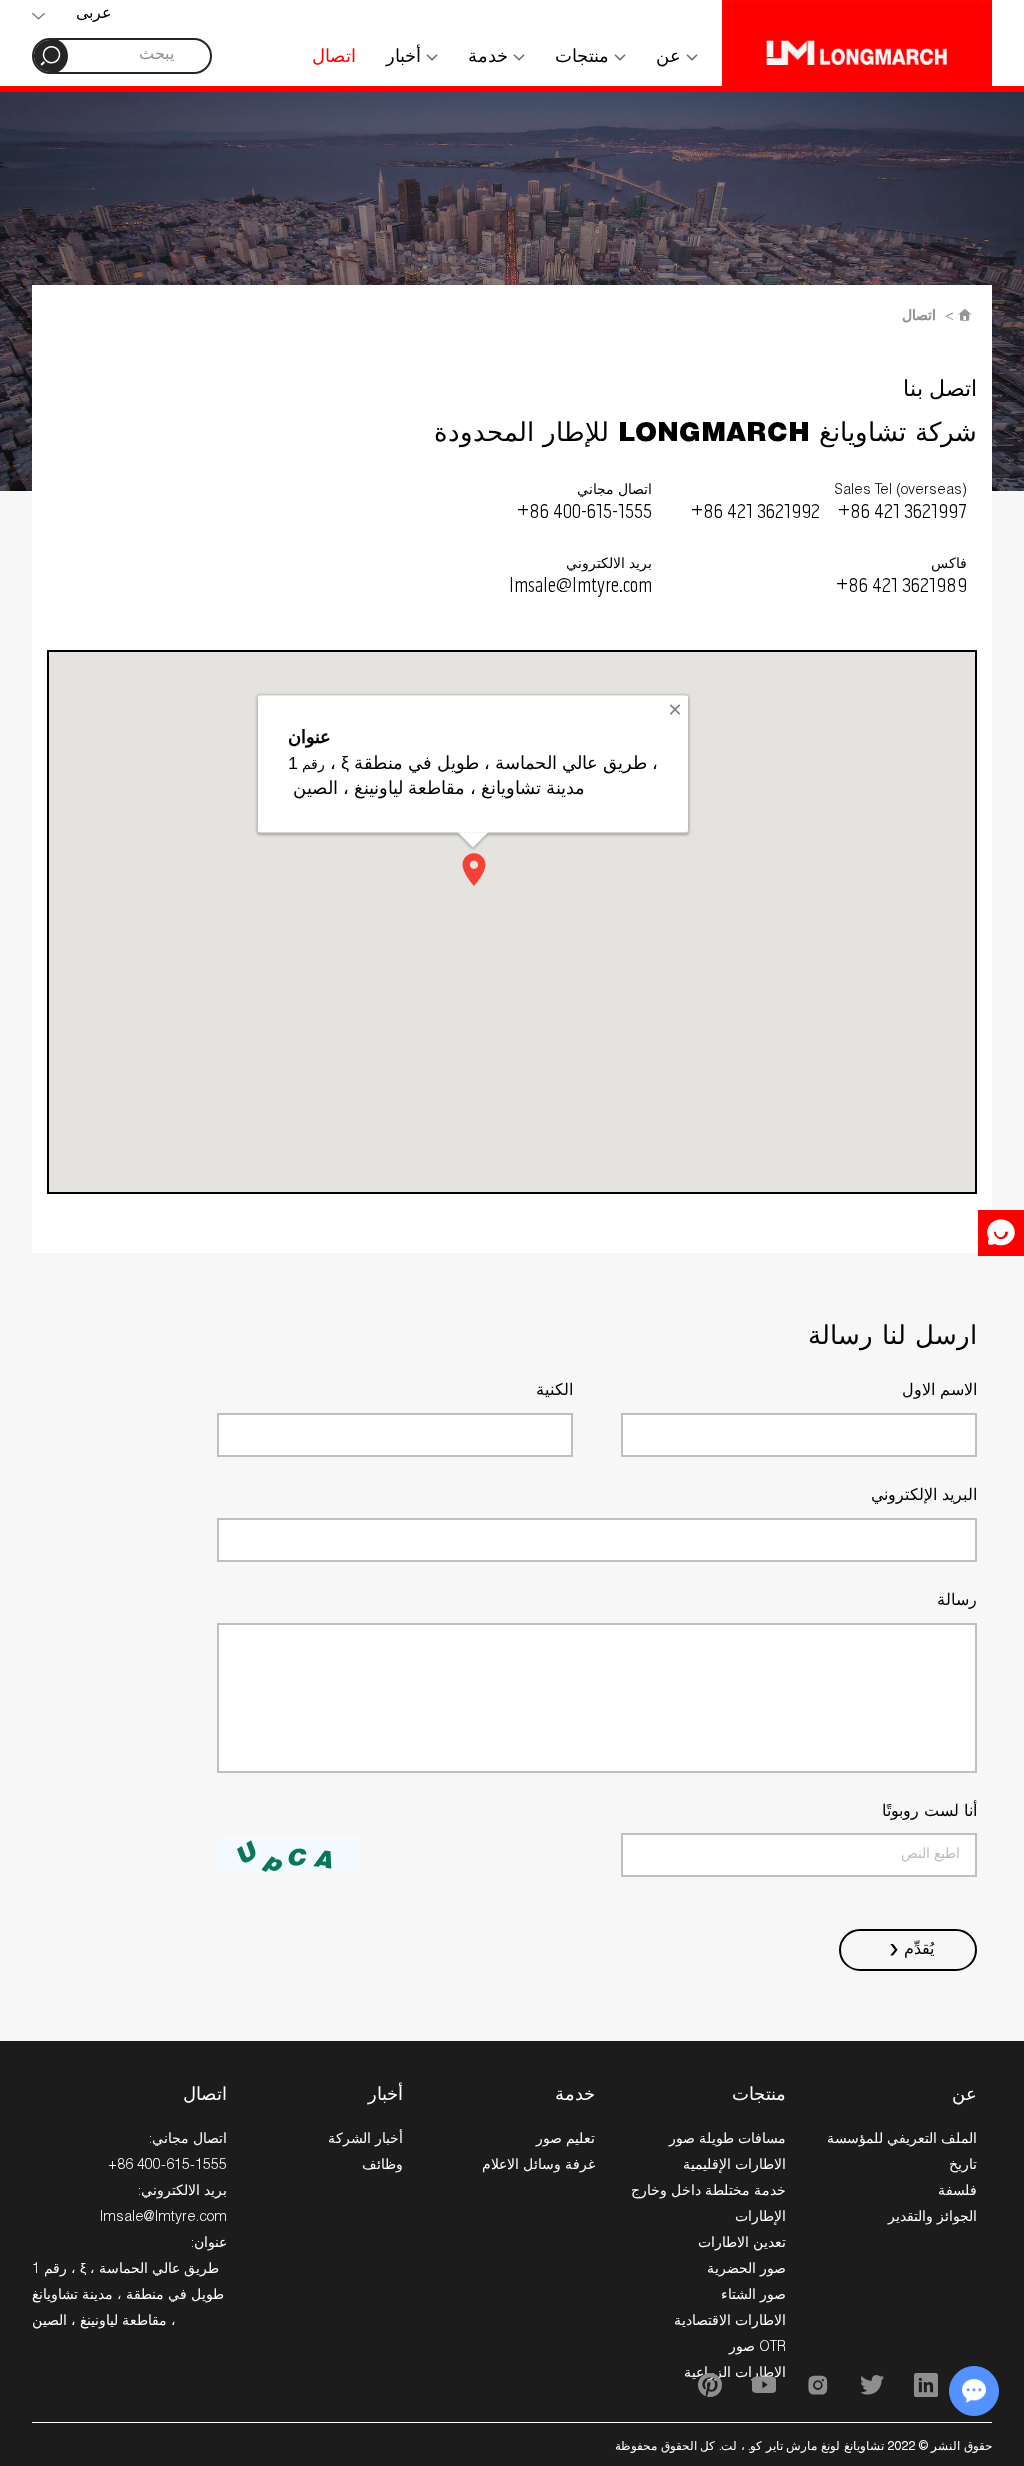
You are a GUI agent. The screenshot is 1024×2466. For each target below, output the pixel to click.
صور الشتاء (753, 2296)
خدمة (490, 58)
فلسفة (957, 2192)
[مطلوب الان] (1001, 1233)
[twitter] (872, 2385)
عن (671, 58)
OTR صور (757, 2348)
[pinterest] (710, 2385)
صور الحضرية (746, 2270)
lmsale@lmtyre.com (580, 587)
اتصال (334, 58)
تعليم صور (565, 2140)
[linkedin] (926, 2385)
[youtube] (764, 2385)
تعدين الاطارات (742, 2244)
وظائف (382, 2166)
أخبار (406, 58)
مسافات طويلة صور (727, 2140)
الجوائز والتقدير (932, 2218)
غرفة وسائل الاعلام (538, 2166)
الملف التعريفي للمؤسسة (902, 2140)
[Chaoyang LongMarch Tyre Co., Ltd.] (857, 43)
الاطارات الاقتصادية (730, 2322)
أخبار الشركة (365, 2140)
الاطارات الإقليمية (734, 2166)
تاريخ (963, 2166)
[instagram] (818, 2385)
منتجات (584, 58)
